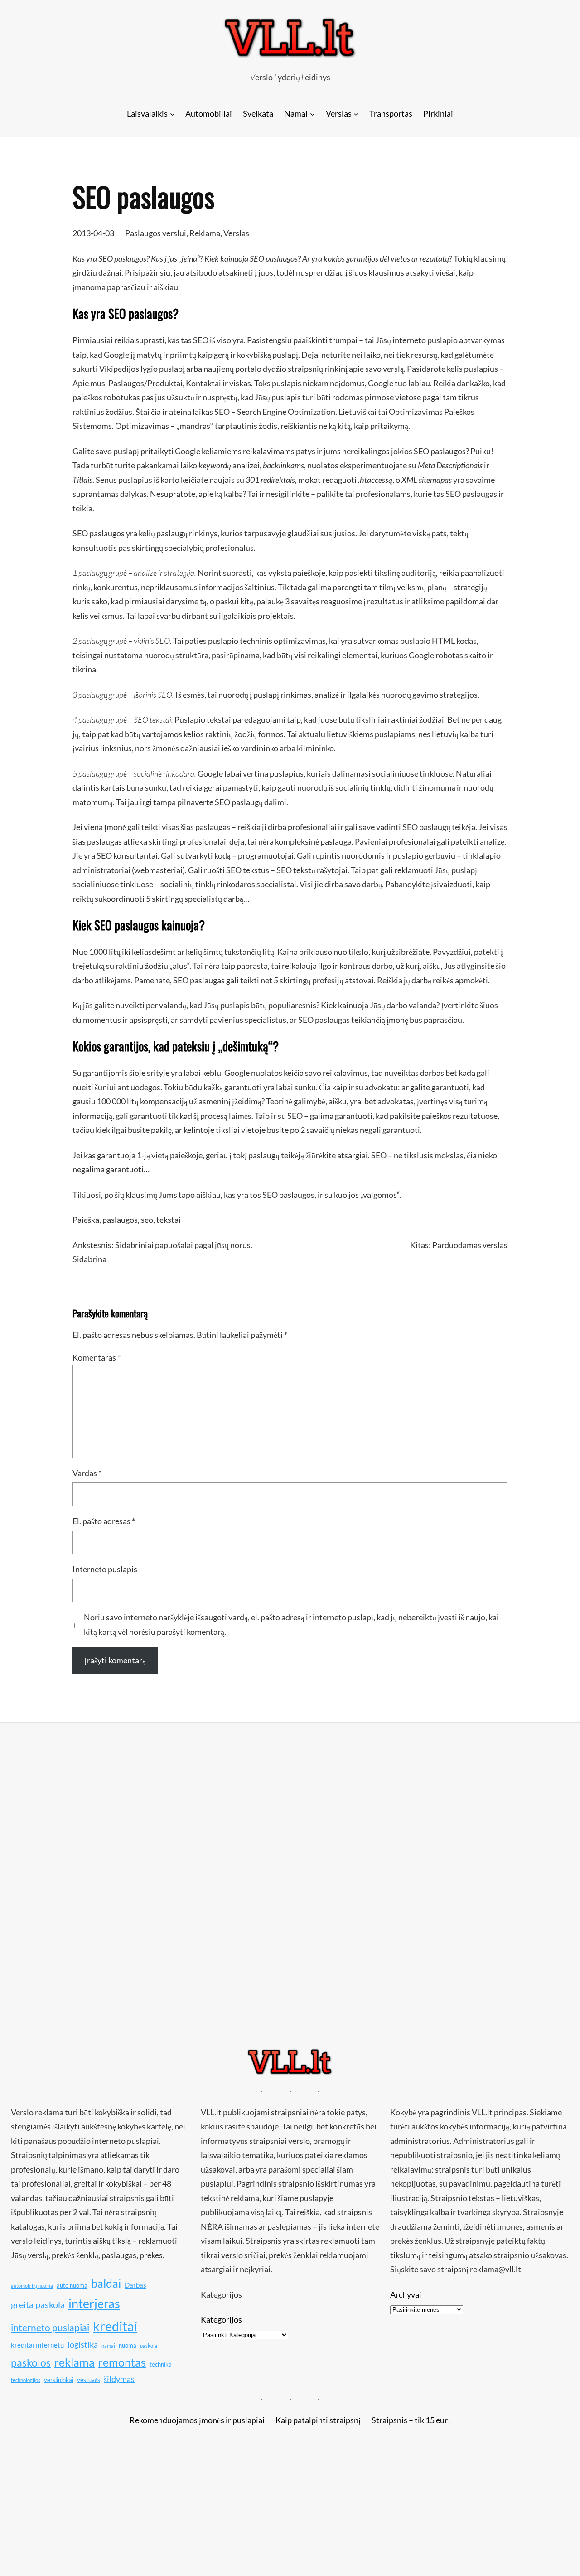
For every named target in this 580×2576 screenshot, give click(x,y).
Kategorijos (221, 2319)
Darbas (135, 2285)
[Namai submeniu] (312, 114)
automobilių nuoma (32, 2286)
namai (108, 2345)
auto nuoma (72, 2285)
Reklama (205, 233)
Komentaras (97, 1357)
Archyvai (406, 2294)
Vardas (87, 1473)
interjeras (94, 2304)
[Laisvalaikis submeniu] (172, 114)
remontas (122, 2362)
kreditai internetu (37, 2345)
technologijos (26, 2380)
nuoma (128, 2345)
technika (161, 2364)
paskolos (31, 2362)
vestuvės (89, 2380)
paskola (149, 2345)
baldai (106, 2283)
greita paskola (38, 2304)
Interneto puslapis (105, 1569)
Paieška (86, 1220)
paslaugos (120, 1220)
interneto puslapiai (50, 2328)
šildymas (119, 2379)
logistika (83, 2344)
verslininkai (59, 2380)
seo (147, 1220)
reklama (75, 2362)
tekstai (169, 1220)
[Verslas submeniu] (356, 114)
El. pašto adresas (104, 1521)
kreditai (115, 2326)
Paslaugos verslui (156, 233)
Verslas (236, 233)
